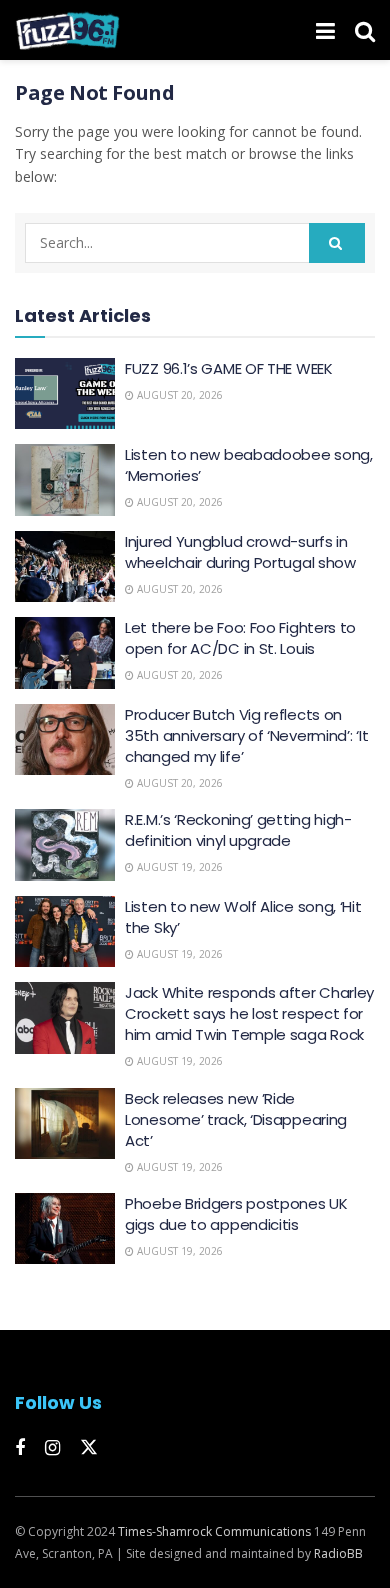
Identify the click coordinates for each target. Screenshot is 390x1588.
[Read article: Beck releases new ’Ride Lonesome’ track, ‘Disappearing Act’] (65, 1124)
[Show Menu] (325, 30)
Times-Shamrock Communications (214, 1531)
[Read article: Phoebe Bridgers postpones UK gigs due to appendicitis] (65, 1229)
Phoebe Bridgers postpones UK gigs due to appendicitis (236, 1214)
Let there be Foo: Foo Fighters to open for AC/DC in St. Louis (240, 638)
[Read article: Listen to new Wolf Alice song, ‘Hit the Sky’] (65, 932)
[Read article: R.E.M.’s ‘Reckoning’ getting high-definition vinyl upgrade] (65, 845)
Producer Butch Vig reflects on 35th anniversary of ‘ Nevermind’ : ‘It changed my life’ (246, 735)
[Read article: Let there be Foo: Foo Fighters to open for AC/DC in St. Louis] (65, 653)
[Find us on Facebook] (20, 1448)
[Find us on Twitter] (89, 1448)
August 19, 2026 (178, 867)
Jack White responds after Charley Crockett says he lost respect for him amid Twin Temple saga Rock (249, 1013)
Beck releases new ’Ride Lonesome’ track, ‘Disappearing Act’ (236, 1119)
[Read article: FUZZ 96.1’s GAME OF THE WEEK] (65, 394)
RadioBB (338, 1553)
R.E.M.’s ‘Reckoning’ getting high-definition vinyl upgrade (238, 830)
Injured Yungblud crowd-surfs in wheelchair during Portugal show (240, 552)
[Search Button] (365, 30)
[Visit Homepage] (67, 30)
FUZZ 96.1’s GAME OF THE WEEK (229, 368)
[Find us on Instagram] (52, 1448)
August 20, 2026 (178, 395)
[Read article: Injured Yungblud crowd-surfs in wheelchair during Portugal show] (65, 567)
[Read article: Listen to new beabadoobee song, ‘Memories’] (65, 480)
